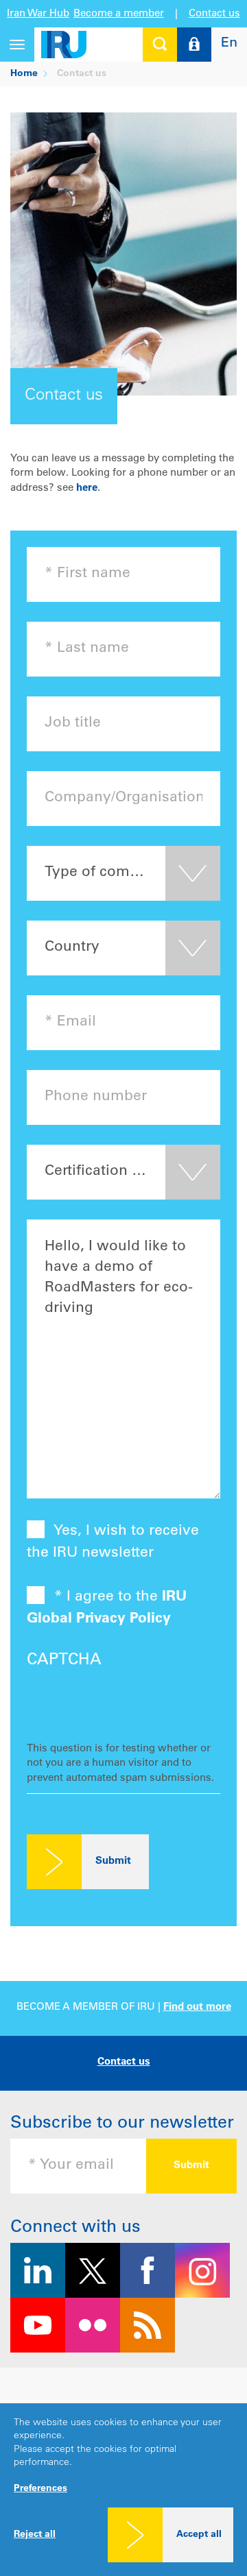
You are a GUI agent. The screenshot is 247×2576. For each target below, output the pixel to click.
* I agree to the (107, 1608)
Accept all (199, 2535)
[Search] (160, 45)
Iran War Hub (38, 14)
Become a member (119, 14)
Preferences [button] (40, 2489)
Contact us (214, 14)
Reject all (35, 2535)
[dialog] (123, 2490)
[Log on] (194, 45)
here (87, 488)
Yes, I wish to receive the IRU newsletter (113, 1542)
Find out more (197, 2007)
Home (24, 74)
